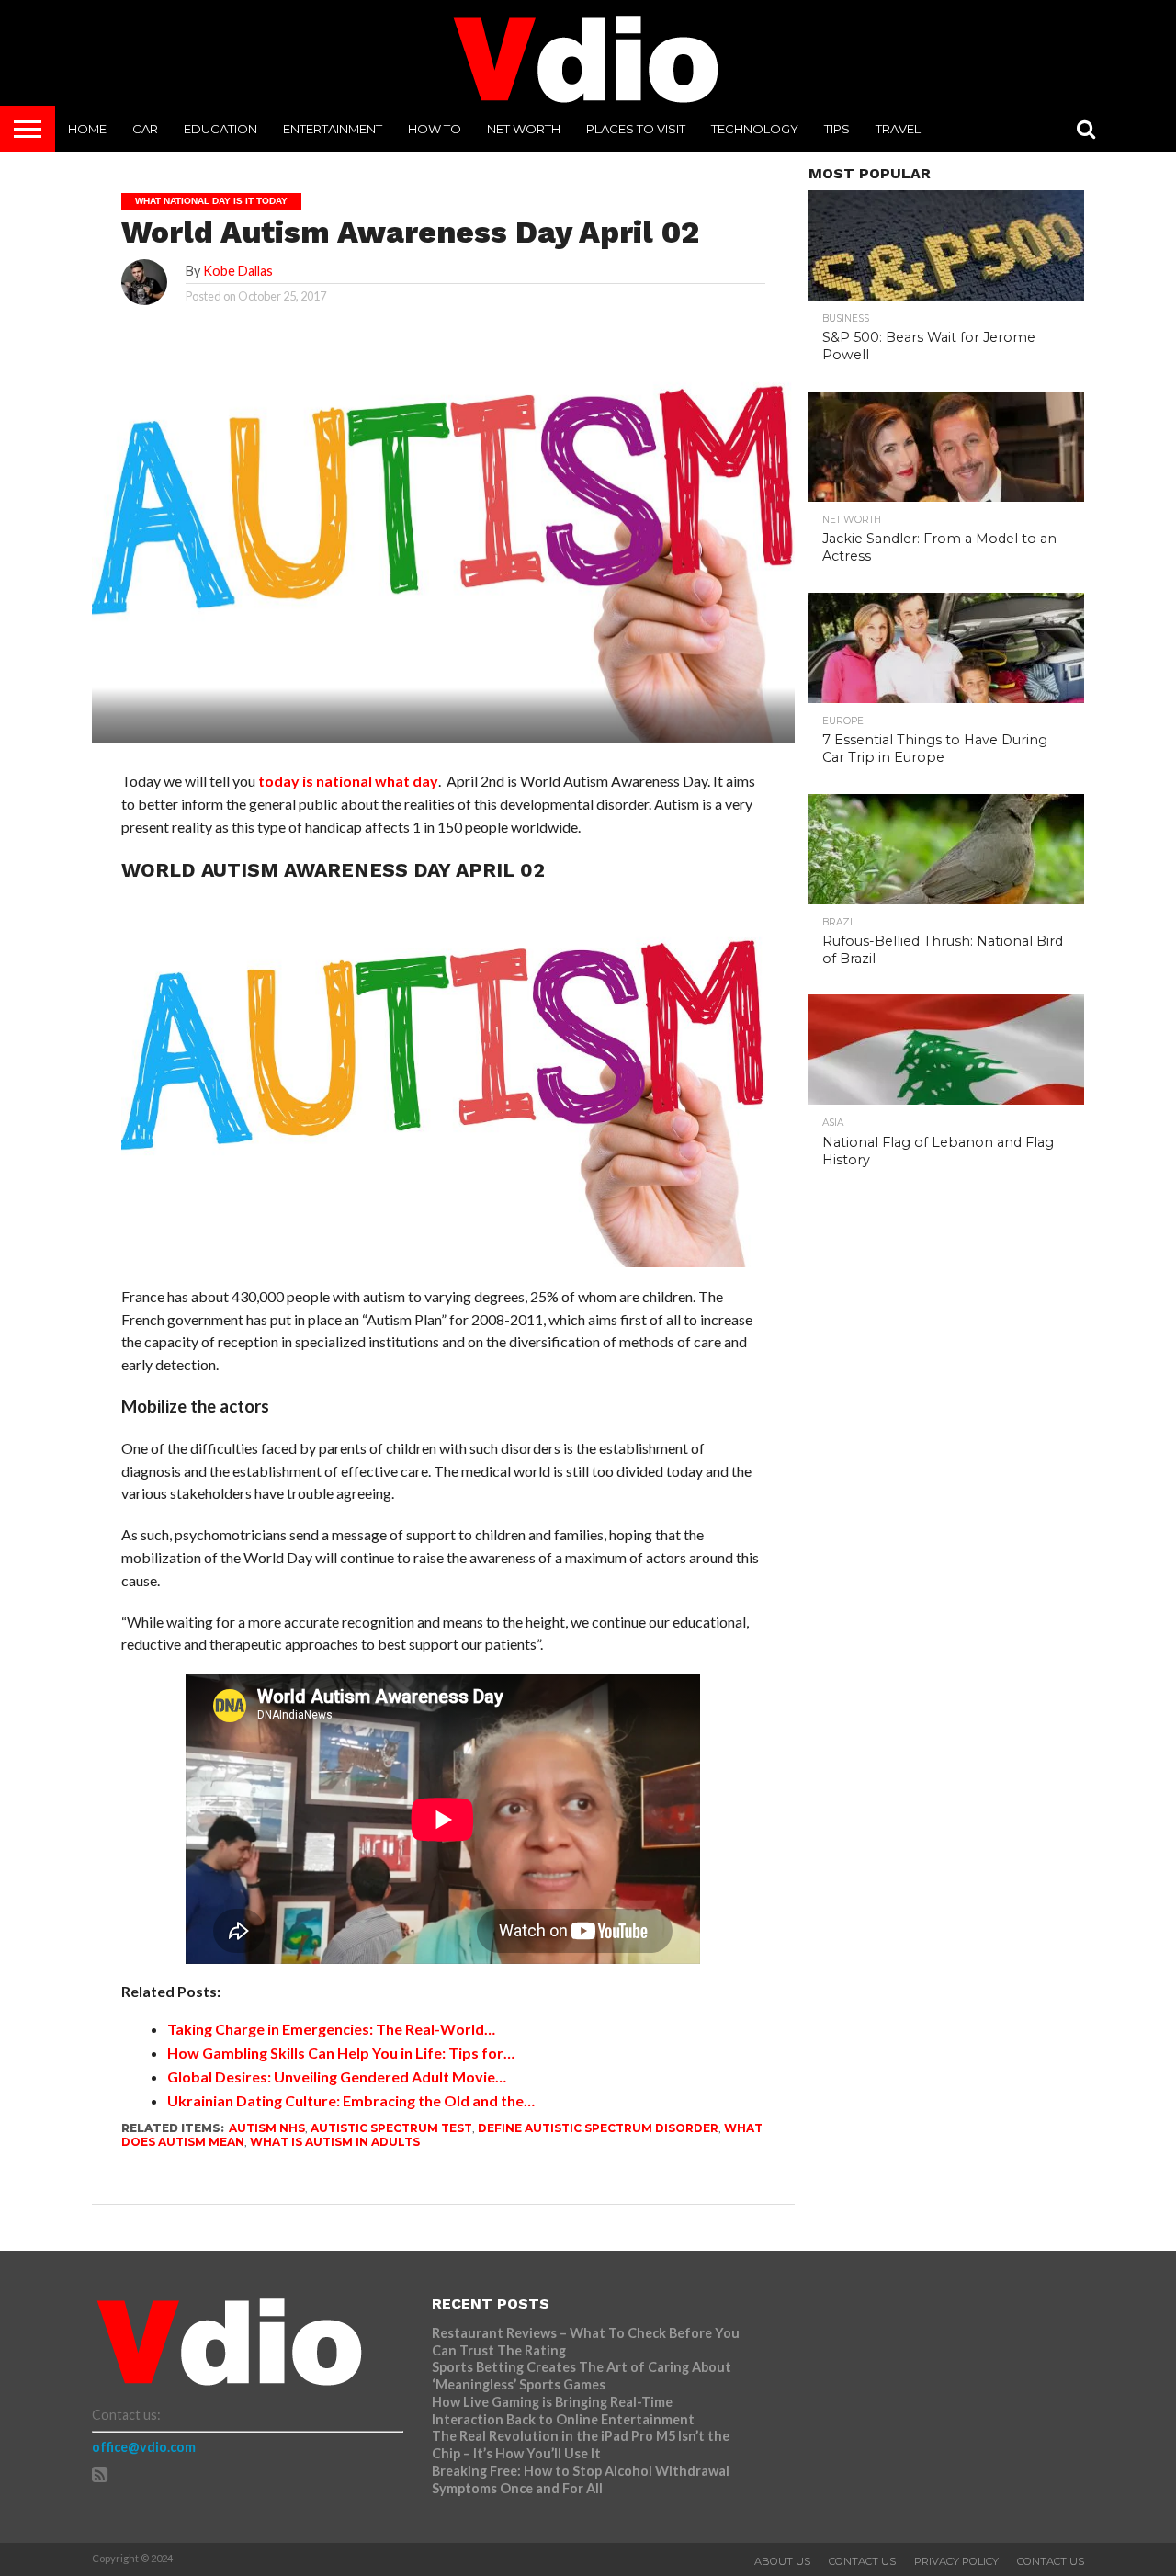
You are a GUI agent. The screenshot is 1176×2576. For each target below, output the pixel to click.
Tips (837, 129)
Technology (755, 129)
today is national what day (348, 781)
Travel (898, 129)
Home (87, 129)
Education (220, 129)
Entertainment (333, 129)
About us (782, 2561)
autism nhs (267, 2128)
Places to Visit (636, 129)
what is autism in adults (335, 2142)
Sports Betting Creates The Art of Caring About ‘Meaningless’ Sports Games (582, 2376)
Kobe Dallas (238, 271)
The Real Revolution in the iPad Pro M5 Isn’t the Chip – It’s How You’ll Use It (581, 2445)
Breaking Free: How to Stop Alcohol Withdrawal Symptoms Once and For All (581, 2480)
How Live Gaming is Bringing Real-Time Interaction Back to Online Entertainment (565, 2411)
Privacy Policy (956, 2561)
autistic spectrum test (391, 2128)
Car (145, 129)
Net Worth (524, 129)
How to (435, 129)
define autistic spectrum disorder (598, 2128)
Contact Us (862, 2561)
